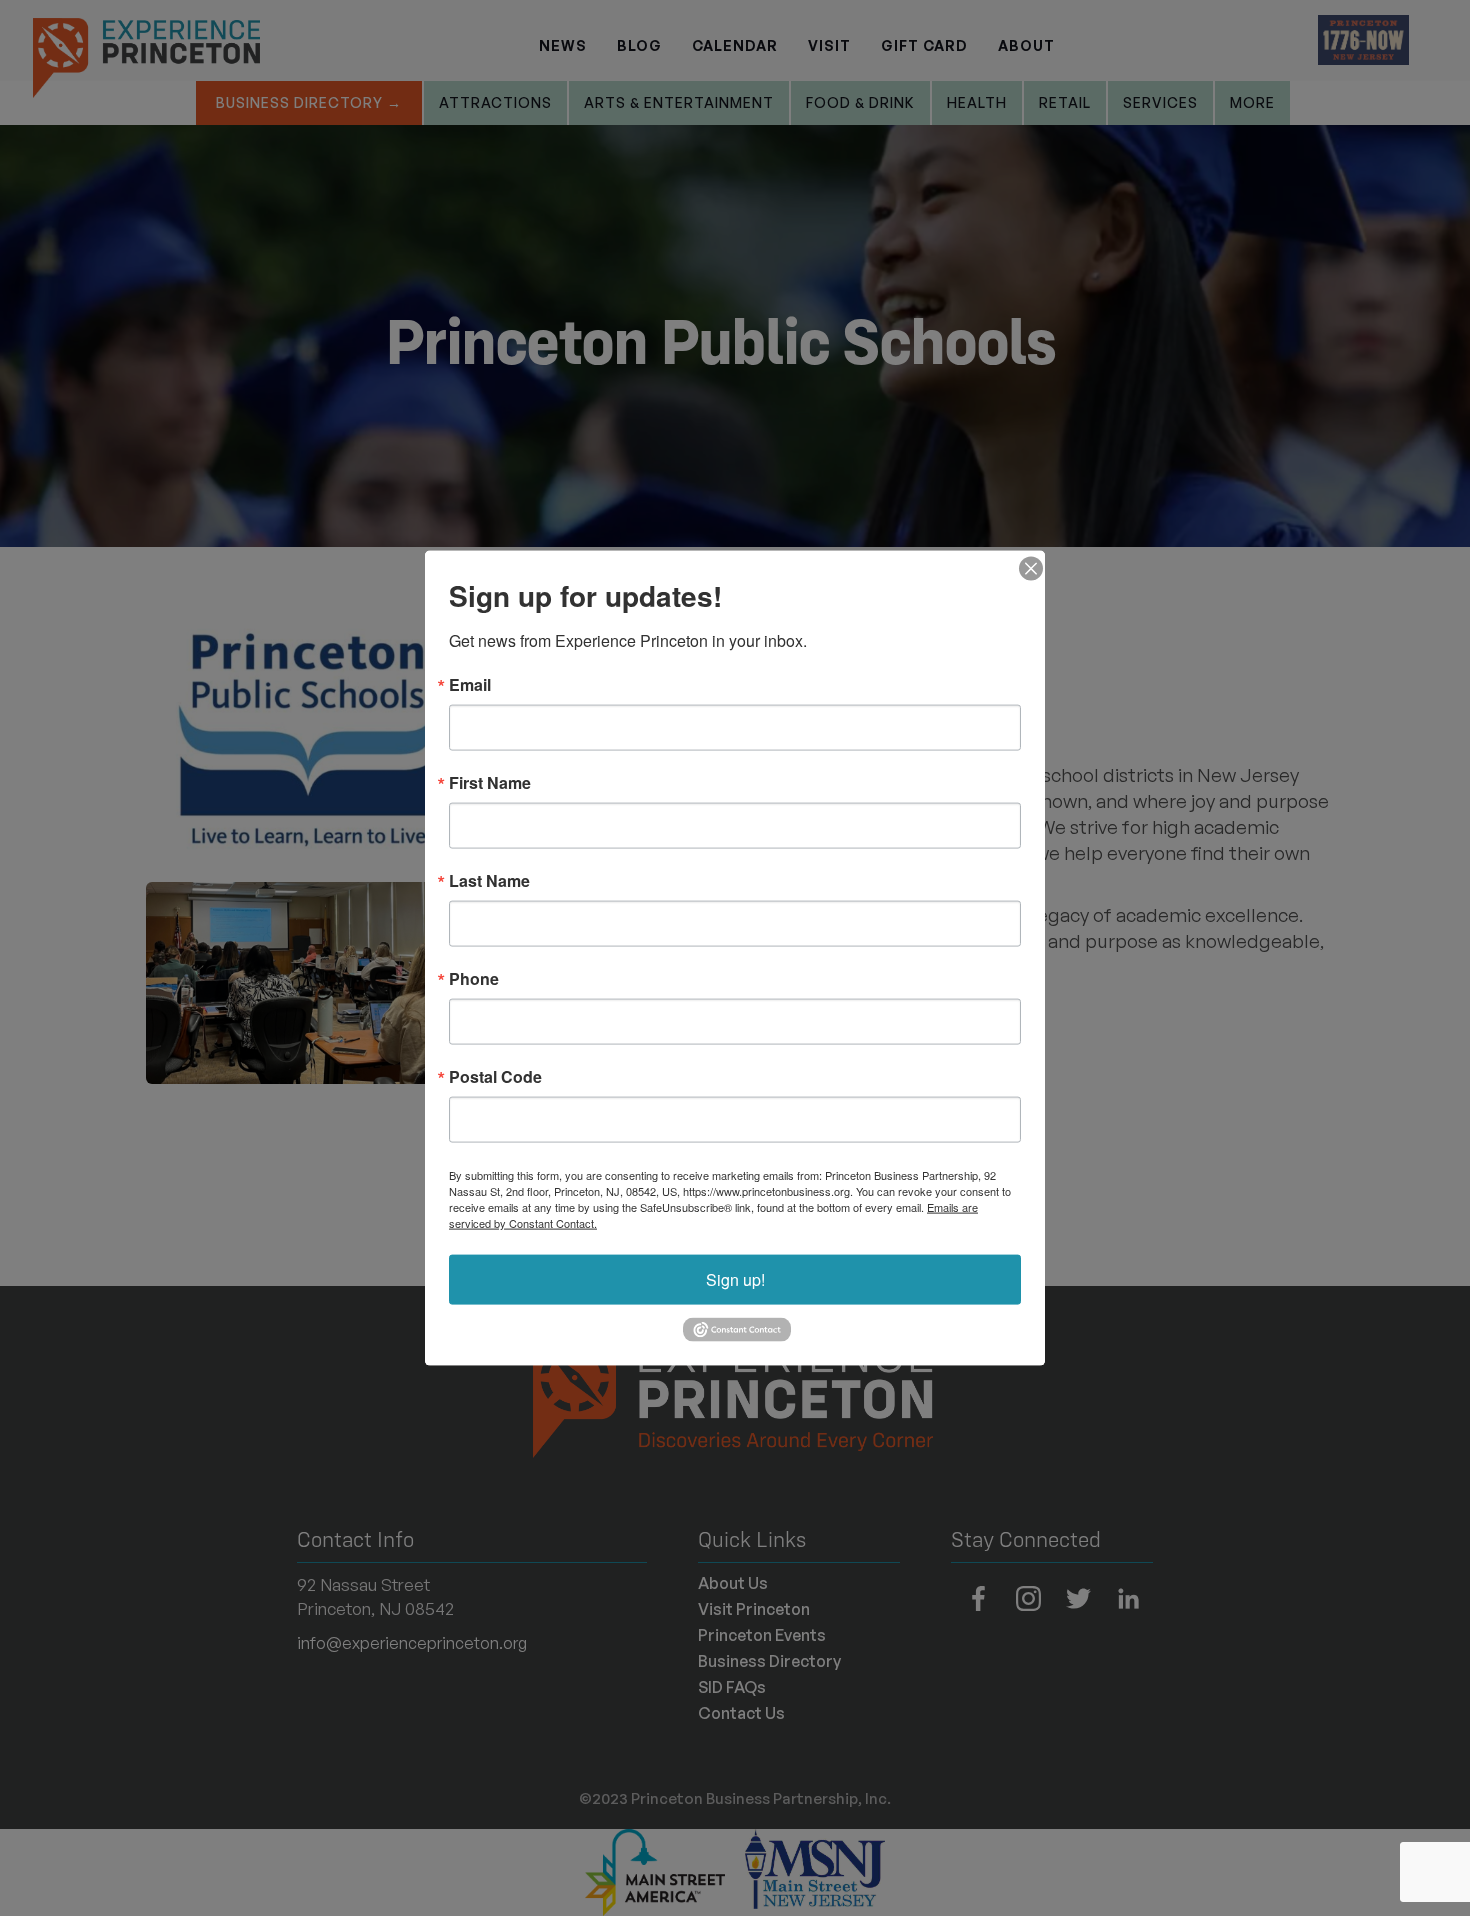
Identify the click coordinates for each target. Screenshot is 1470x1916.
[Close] (1027, 569)
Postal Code (495, 1077)
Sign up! (735, 1279)
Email (470, 685)
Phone (474, 979)
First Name (490, 783)
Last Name (489, 881)
